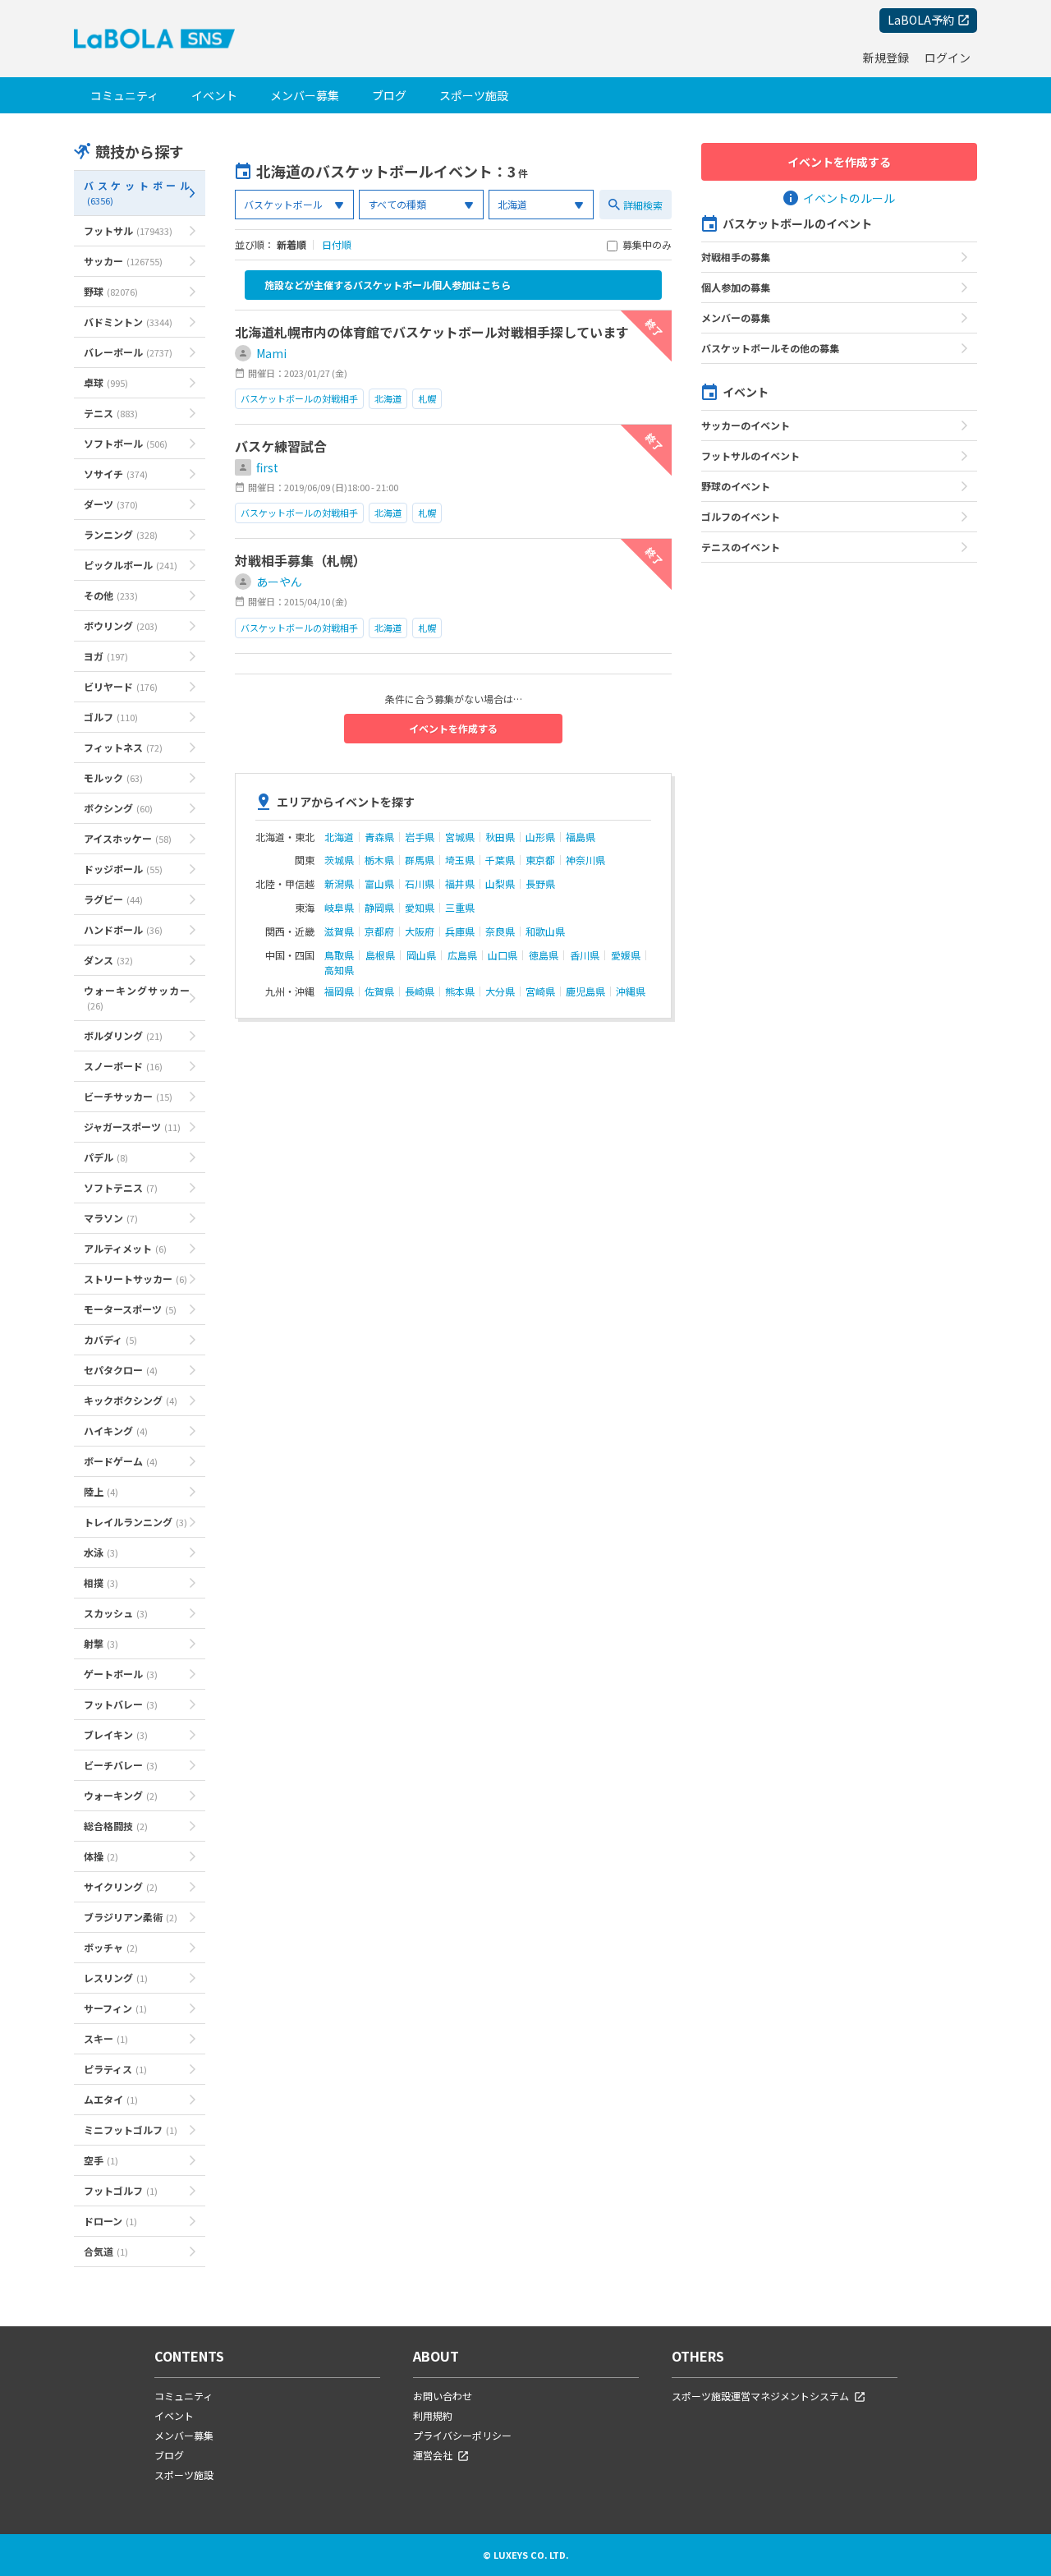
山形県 (540, 837)
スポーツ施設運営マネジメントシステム (760, 2396)
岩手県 (420, 837)
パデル (106, 1157)
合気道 (106, 2251)
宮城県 (460, 837)
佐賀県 (379, 991)
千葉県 (500, 860)
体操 (101, 1856)
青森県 (379, 837)
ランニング (121, 534)
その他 (111, 595)
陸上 (101, 1491)
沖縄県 (631, 991)
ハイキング (116, 1431)
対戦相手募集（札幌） (301, 560)
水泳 (101, 1552)
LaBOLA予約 (921, 20)
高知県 (339, 970)
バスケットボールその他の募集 (770, 348)
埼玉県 (460, 860)
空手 (101, 2160)
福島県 (581, 837)
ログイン (948, 57)
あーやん (279, 582)
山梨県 (500, 884)
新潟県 (339, 884)
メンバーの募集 (736, 317)
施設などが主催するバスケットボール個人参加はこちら (388, 285)
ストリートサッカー (135, 1279)
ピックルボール (131, 565)
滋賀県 (339, 931)
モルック (113, 777)
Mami (271, 353)
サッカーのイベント (746, 425)
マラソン (111, 1218)
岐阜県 (339, 908)
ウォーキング (121, 1795)
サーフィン (115, 2008)
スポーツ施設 (474, 95)
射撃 (101, 1643)
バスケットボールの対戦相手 (299, 398)
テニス (111, 413)
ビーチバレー (121, 1765)
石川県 (420, 884)
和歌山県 (545, 931)
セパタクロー (121, 1370)
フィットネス (123, 747)
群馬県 (420, 860)
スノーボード (123, 1066)
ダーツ (111, 504)
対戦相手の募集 (736, 257)
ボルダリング (123, 1035)
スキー (106, 2038)
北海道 (388, 398)
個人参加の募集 (736, 287)
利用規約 (433, 2415)
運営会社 (433, 2455)
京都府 (379, 931)
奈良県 (500, 931)
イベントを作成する (453, 728)
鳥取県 (339, 955)
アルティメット (125, 1248)
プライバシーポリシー (462, 2435)
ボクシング (118, 808)
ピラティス (115, 2069)
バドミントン (128, 322)
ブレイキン (116, 1734)
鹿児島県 (585, 991)
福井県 (460, 884)
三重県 (460, 908)
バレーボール (128, 352)
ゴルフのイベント (741, 516)
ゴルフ (111, 717)
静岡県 (379, 908)
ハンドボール (123, 929)
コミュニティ (124, 95)
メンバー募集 (305, 95)
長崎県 (420, 991)
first (267, 467)
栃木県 (379, 860)
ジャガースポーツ (132, 1127)
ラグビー (113, 899)
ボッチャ (111, 1947)
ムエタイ (111, 2099)
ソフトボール (126, 443)
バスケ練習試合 (281, 446)
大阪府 (420, 931)
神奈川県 (585, 860)
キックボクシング (131, 1400)
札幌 (427, 398)
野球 (111, 291)
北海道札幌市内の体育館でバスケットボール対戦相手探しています (432, 332)
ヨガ (106, 656)
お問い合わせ (443, 2396)
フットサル (128, 230)
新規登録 (886, 57)
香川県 (585, 955)
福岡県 (339, 991)
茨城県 (339, 860)
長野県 (540, 884)
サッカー (123, 261)
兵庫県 (460, 931)
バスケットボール (137, 193)
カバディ (110, 1339)
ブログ (389, 95)
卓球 (106, 382)
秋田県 (500, 837)
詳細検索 (643, 205)
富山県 (379, 884)
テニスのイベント (741, 547)
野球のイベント (736, 486)
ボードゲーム (121, 1461)
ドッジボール (123, 869)
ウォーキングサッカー (137, 998)
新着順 (291, 244)
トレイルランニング (135, 1522)
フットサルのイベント (750, 455)
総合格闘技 (116, 1826)
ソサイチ (116, 474)
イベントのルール (849, 198)
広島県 (462, 955)
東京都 (540, 860)
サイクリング (121, 1886)
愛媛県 (626, 955)
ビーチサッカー (128, 1096)
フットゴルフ (121, 2190)
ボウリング (121, 626)
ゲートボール (121, 1674)
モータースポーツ (130, 1309)
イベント (214, 95)
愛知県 (420, 908)
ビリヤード (121, 686)
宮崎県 (540, 991)
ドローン (110, 2221)
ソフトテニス (121, 1187)
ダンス (108, 960)
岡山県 (421, 955)
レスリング (116, 1978)
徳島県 (544, 955)
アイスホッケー (128, 838)
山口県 (503, 955)
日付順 (337, 244)
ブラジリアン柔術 (131, 1917)
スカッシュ (116, 1613)
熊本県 (460, 991)
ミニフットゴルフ (131, 2130)
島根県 (380, 955)
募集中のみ (647, 246)
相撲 (101, 1582)
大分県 (500, 991)
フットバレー (121, 1704)
